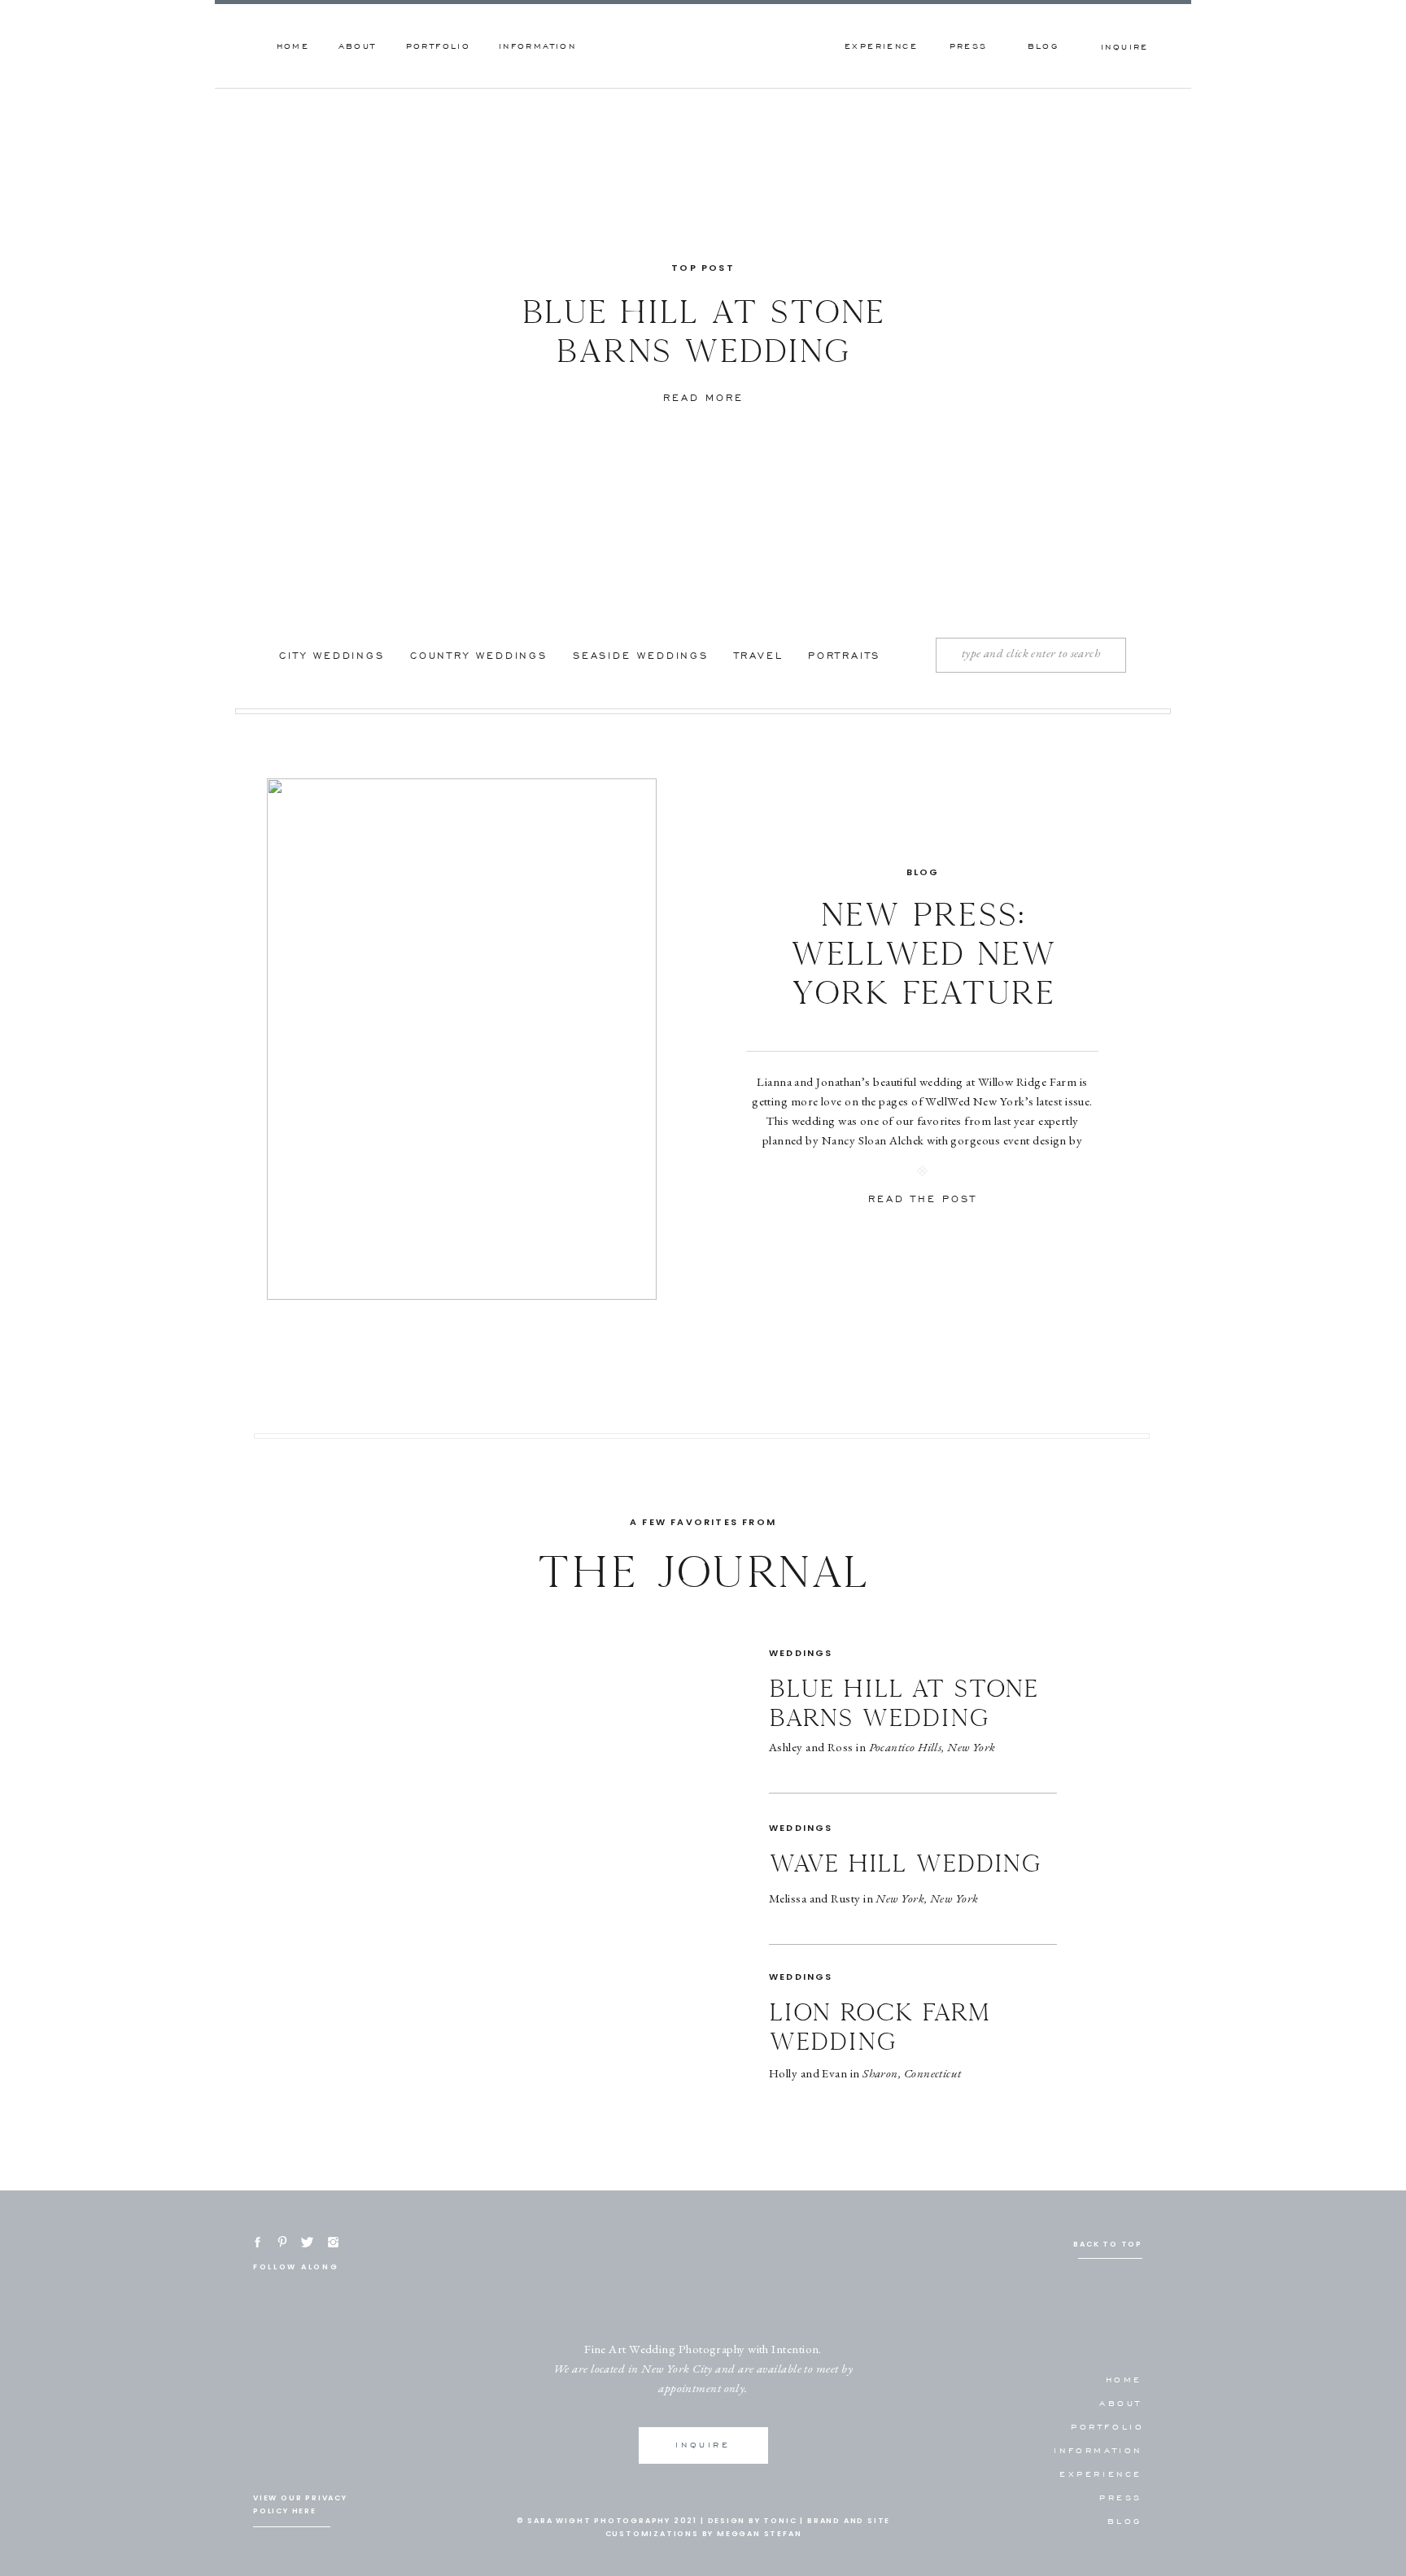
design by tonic (753, 2521)
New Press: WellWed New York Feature (923, 955)
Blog (923, 872)
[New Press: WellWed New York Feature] (462, 1039)
